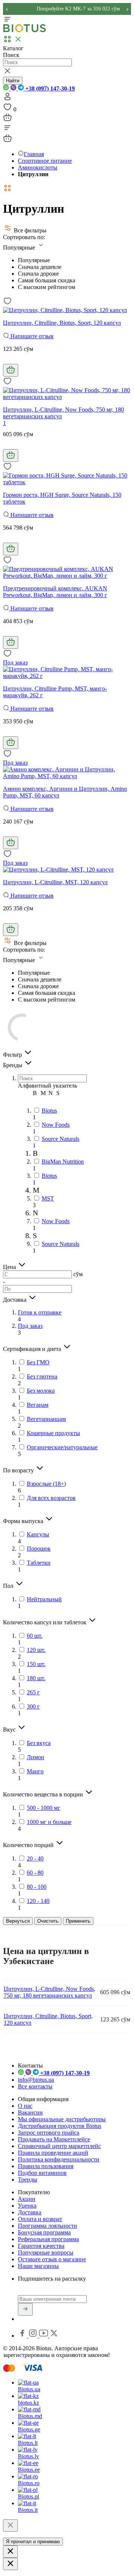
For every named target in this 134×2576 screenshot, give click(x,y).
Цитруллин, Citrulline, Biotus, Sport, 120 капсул (62, 323)
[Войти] (7, 99)
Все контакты (35, 2086)
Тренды (28, 2180)
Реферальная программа (48, 2239)
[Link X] (54, 2336)
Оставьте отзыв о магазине (52, 2259)
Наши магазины (38, 2266)
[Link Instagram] (34, 2336)
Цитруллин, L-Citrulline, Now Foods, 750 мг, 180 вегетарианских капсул (50, 1992)
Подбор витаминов (42, 2173)
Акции (27, 2199)
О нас (25, 2106)
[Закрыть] (10, 2526)
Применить (78, 1921)
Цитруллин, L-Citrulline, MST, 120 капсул (55, 882)
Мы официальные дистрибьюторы (62, 2119)
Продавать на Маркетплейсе (54, 2139)
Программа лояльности (47, 2226)
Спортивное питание (45, 161)
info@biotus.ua (36, 2080)
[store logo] (25, 31)
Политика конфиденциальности (59, 2159)
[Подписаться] (25, 2309)
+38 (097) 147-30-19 (49, 88)
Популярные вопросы (46, 2253)
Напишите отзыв (31, 336)
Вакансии (30, 2112)
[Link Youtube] (44, 2336)
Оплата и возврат (40, 2219)
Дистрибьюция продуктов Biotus (60, 2126)
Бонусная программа (44, 2232)
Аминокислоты (38, 167)
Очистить (48, 1921)
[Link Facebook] (23, 2336)
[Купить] (11, 370)
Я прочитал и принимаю (33, 2542)
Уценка (27, 2206)
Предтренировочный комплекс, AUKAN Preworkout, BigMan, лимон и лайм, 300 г (55, 592)
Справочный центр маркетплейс (59, 2146)
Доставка (30, 2212)
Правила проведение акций (53, 2153)
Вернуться (18, 1921)
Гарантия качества (41, 2246)
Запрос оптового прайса (49, 2133)
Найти (13, 81)
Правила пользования (46, 2166)
